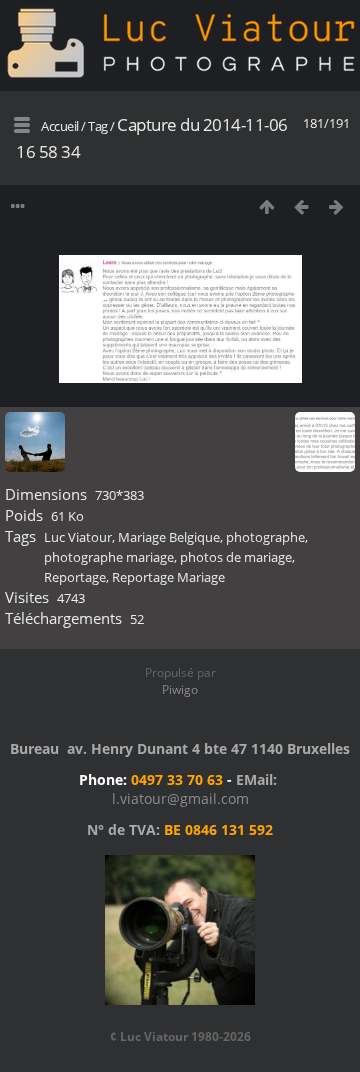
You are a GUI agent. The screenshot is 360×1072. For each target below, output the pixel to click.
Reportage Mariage (168, 577)
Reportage (75, 577)
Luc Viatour (78, 537)
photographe (265, 537)
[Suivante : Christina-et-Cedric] (336, 206)
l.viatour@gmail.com (180, 798)
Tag (98, 126)
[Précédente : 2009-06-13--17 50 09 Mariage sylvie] (301, 206)
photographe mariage (109, 557)
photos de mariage (236, 557)
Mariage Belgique (169, 537)
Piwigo (180, 689)
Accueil (60, 126)
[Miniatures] (266, 206)
